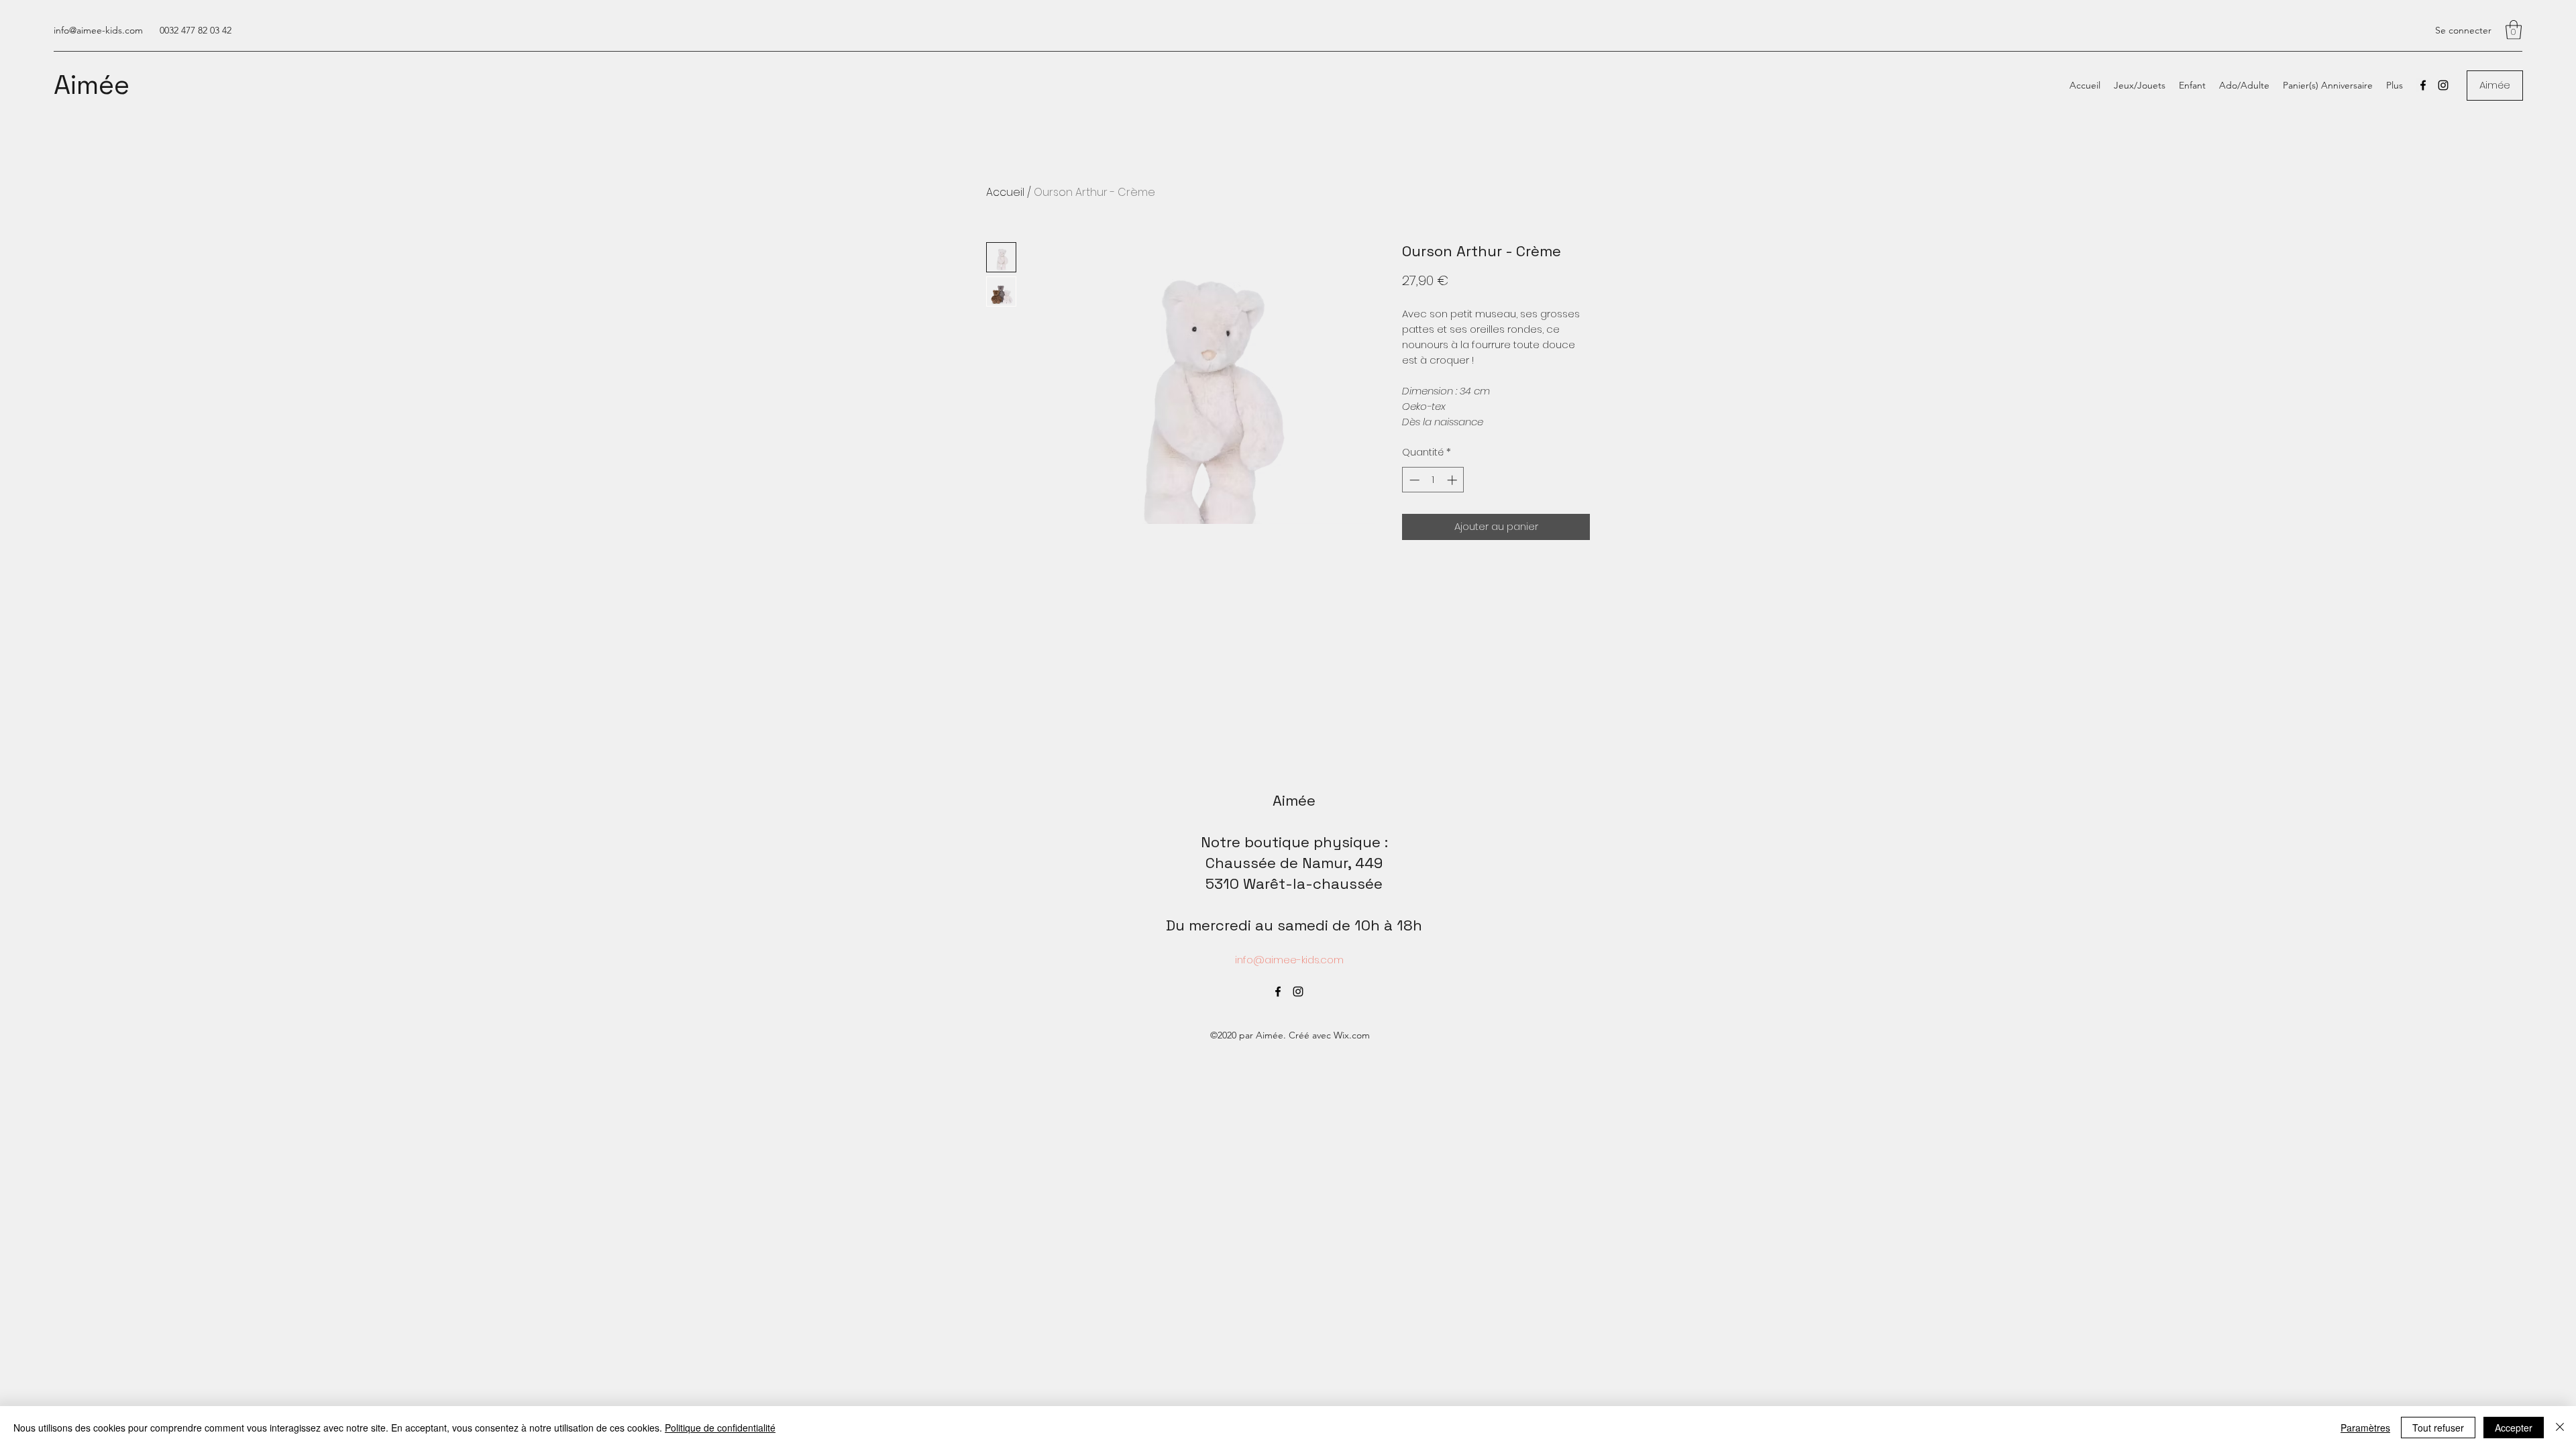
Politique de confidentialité (720, 1428)
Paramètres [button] (2365, 1428)
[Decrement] (1413, 480)
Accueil (1005, 192)
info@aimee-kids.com (98, 30)
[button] (2514, 30)
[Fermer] (2560, 1428)
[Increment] (1453, 480)
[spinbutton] (1433, 480)
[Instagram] (2443, 85)
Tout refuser (2438, 1428)
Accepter (2514, 1428)
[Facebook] (2423, 85)
